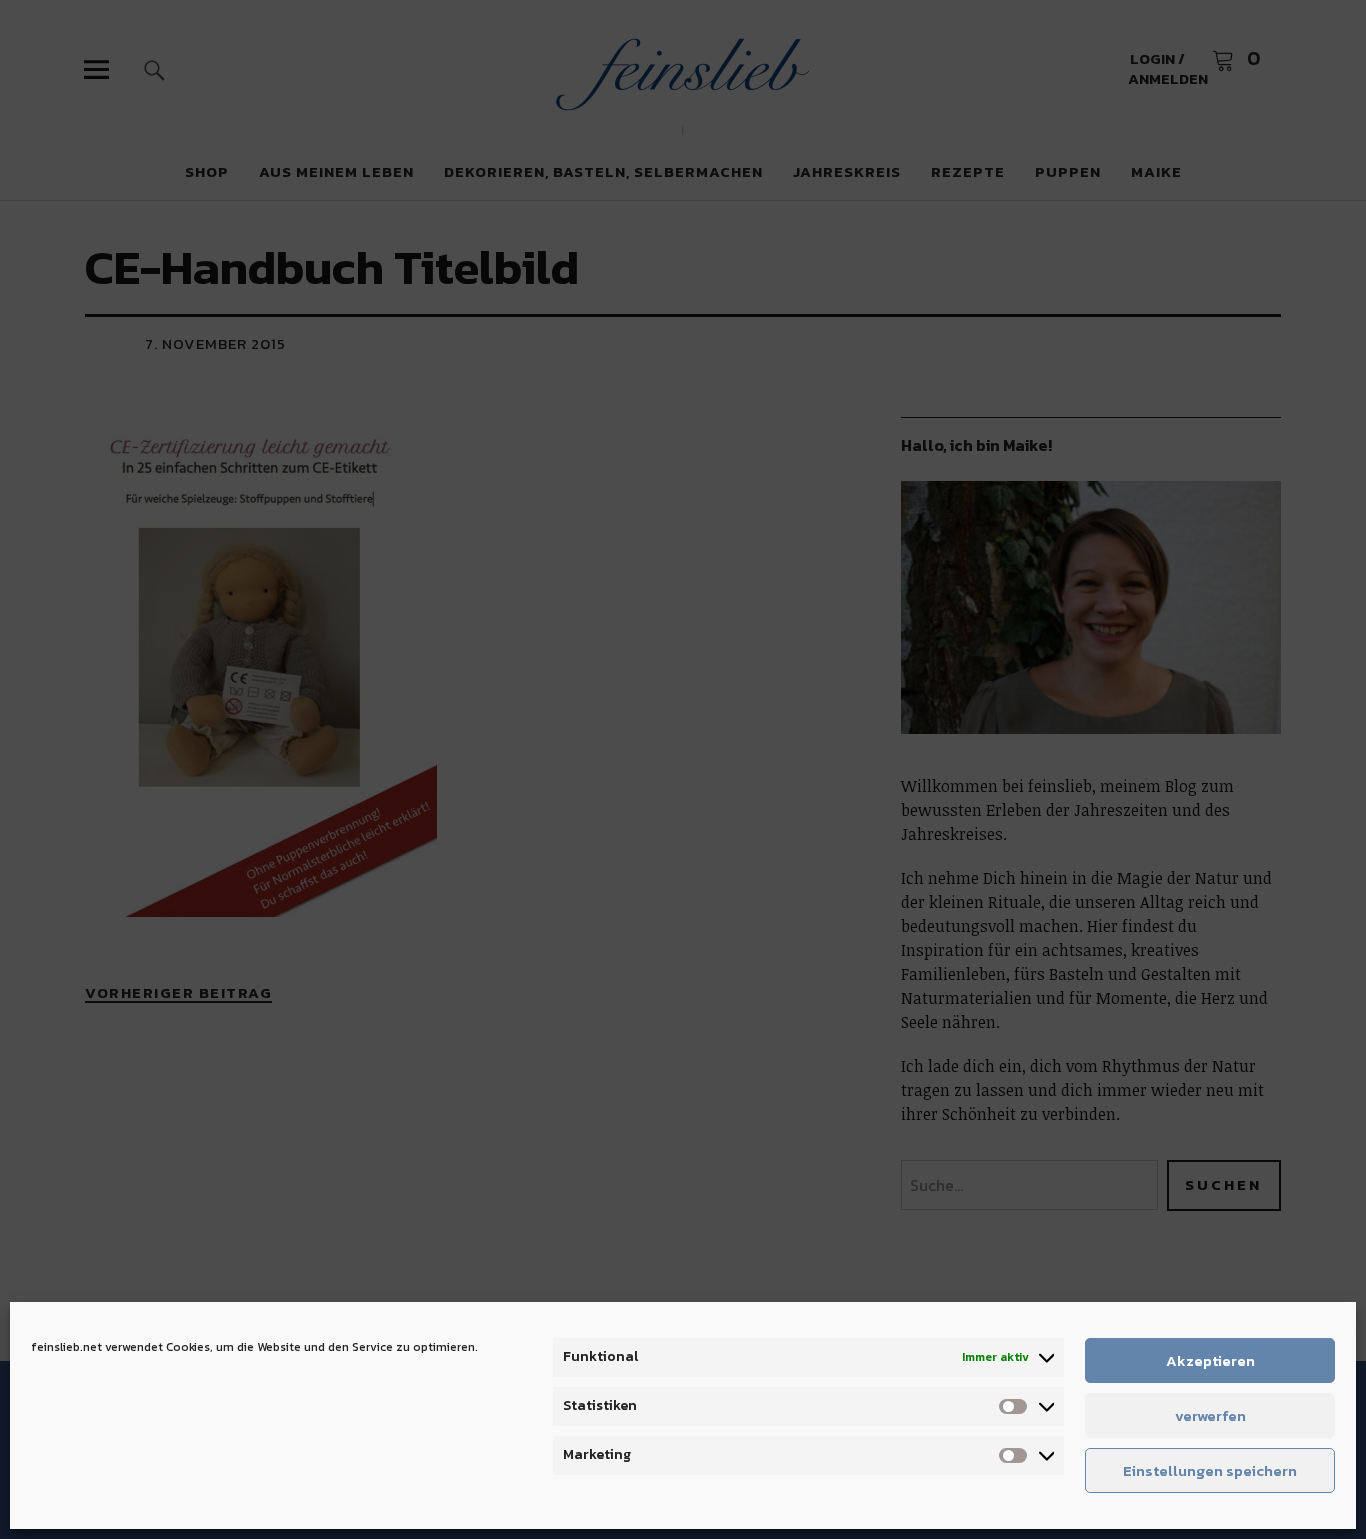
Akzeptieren (1210, 1360)
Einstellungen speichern (1210, 1470)
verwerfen (1210, 1415)
